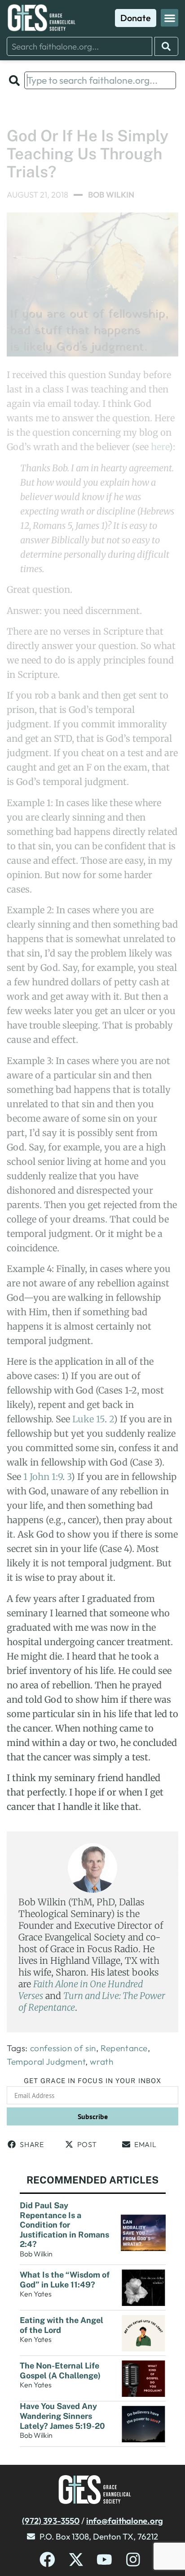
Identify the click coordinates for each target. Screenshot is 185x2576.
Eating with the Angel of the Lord (62, 2325)
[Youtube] (104, 2560)
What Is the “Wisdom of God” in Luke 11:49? (65, 2280)
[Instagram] (133, 2560)
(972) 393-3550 (51, 2521)
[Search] (166, 46)
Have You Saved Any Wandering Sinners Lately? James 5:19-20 (63, 2416)
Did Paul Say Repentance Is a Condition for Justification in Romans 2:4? (64, 2225)
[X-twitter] (76, 2560)
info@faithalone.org (125, 2521)
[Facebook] (47, 2560)
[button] (170, 18)
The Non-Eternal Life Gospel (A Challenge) (61, 2371)
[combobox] (79, 46)
